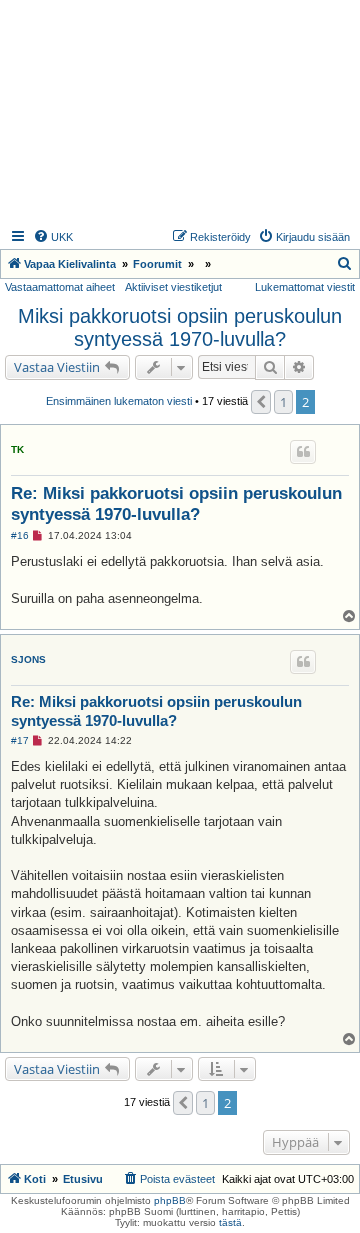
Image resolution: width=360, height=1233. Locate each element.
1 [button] (283, 402)
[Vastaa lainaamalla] (303, 452)
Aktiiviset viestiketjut (173, 287)
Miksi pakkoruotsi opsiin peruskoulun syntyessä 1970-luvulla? (180, 327)
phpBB (170, 1200)
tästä (230, 1222)
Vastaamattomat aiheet (60, 287)
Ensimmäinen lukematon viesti (119, 401)
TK (17, 449)
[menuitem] (53, 237)
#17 (20, 740)
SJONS (28, 659)
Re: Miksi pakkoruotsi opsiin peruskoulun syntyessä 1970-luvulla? (176, 504)
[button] (261, 402)
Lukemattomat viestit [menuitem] (305, 287)
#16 (20, 535)
